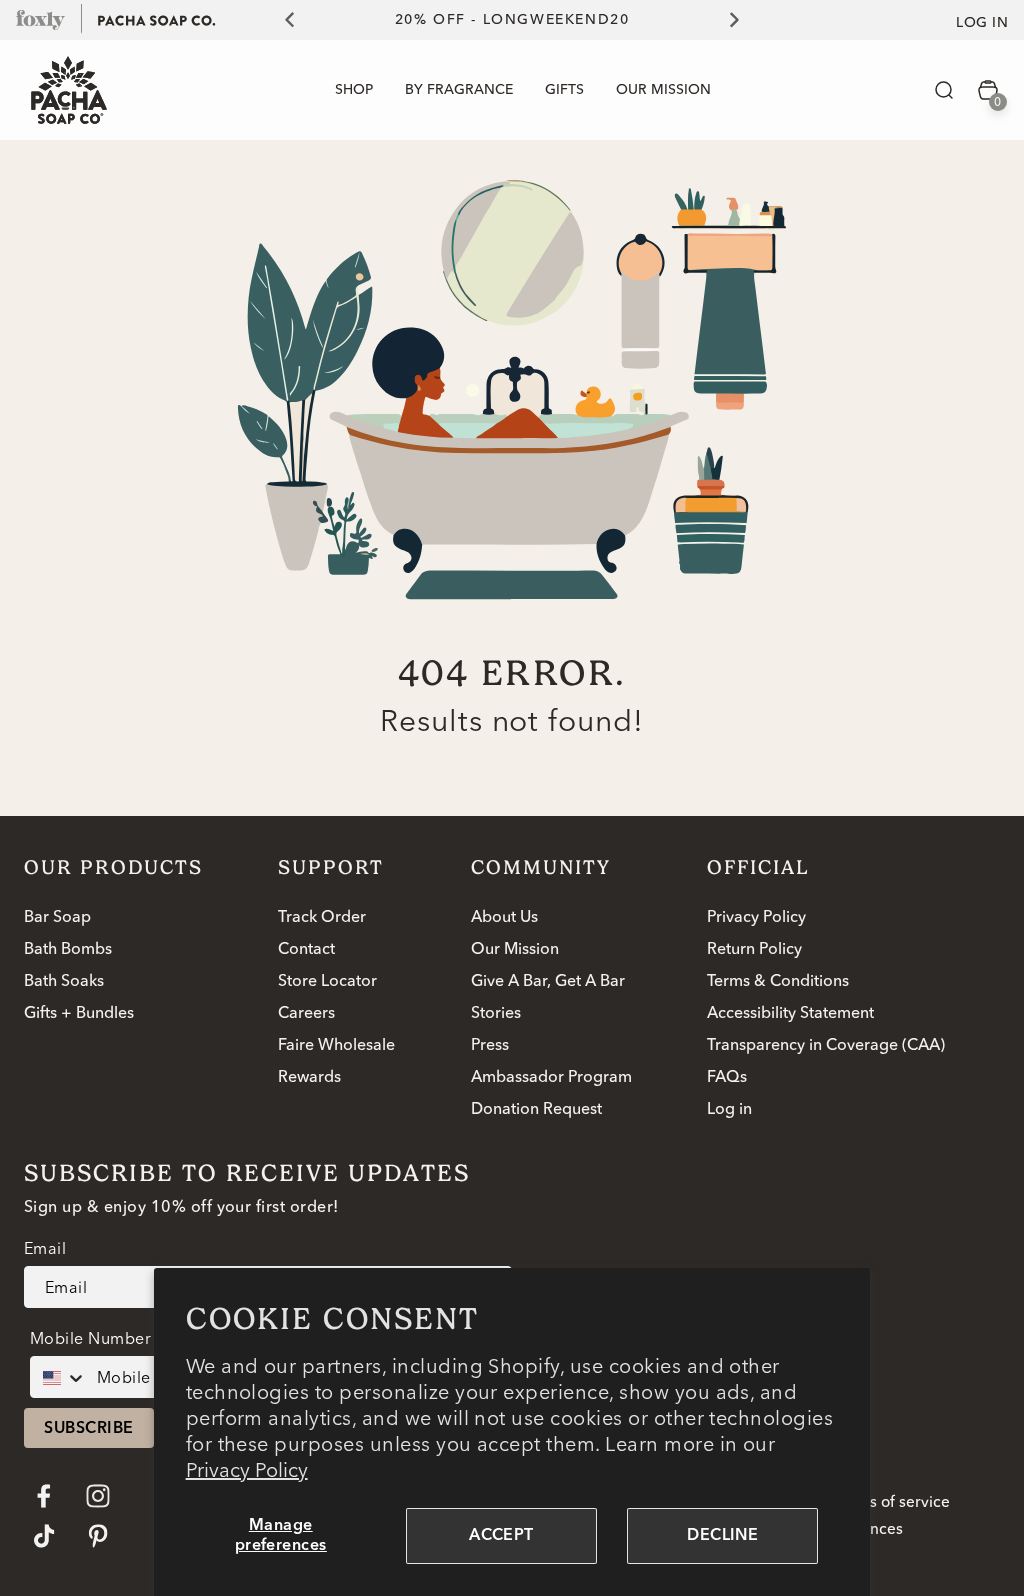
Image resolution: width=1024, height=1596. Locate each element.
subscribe (88, 1429)
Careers (306, 1014)
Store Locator (327, 982)
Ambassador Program (551, 1078)
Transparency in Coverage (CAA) (826, 1046)
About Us (504, 918)
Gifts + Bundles (79, 1014)
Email (45, 1248)
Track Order (322, 918)
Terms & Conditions (778, 982)
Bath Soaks (64, 982)
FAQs (727, 1078)
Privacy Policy (247, 1469)
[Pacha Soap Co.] (157, 19)
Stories (496, 1014)
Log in (982, 23)
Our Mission (515, 950)
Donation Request (536, 1110)
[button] (944, 90)
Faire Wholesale (336, 1046)
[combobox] (59, 1377)
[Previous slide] (278, 20)
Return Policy (754, 950)
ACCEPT (501, 1536)
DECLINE (722, 1536)
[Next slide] (746, 20)
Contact (306, 950)
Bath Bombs (68, 950)
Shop (354, 90)
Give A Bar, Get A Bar (548, 982)
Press (490, 1046)
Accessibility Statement (790, 1014)
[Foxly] (41, 19)
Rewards (309, 1078)
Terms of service (891, 1503)
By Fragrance (459, 90)
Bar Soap (57, 918)
